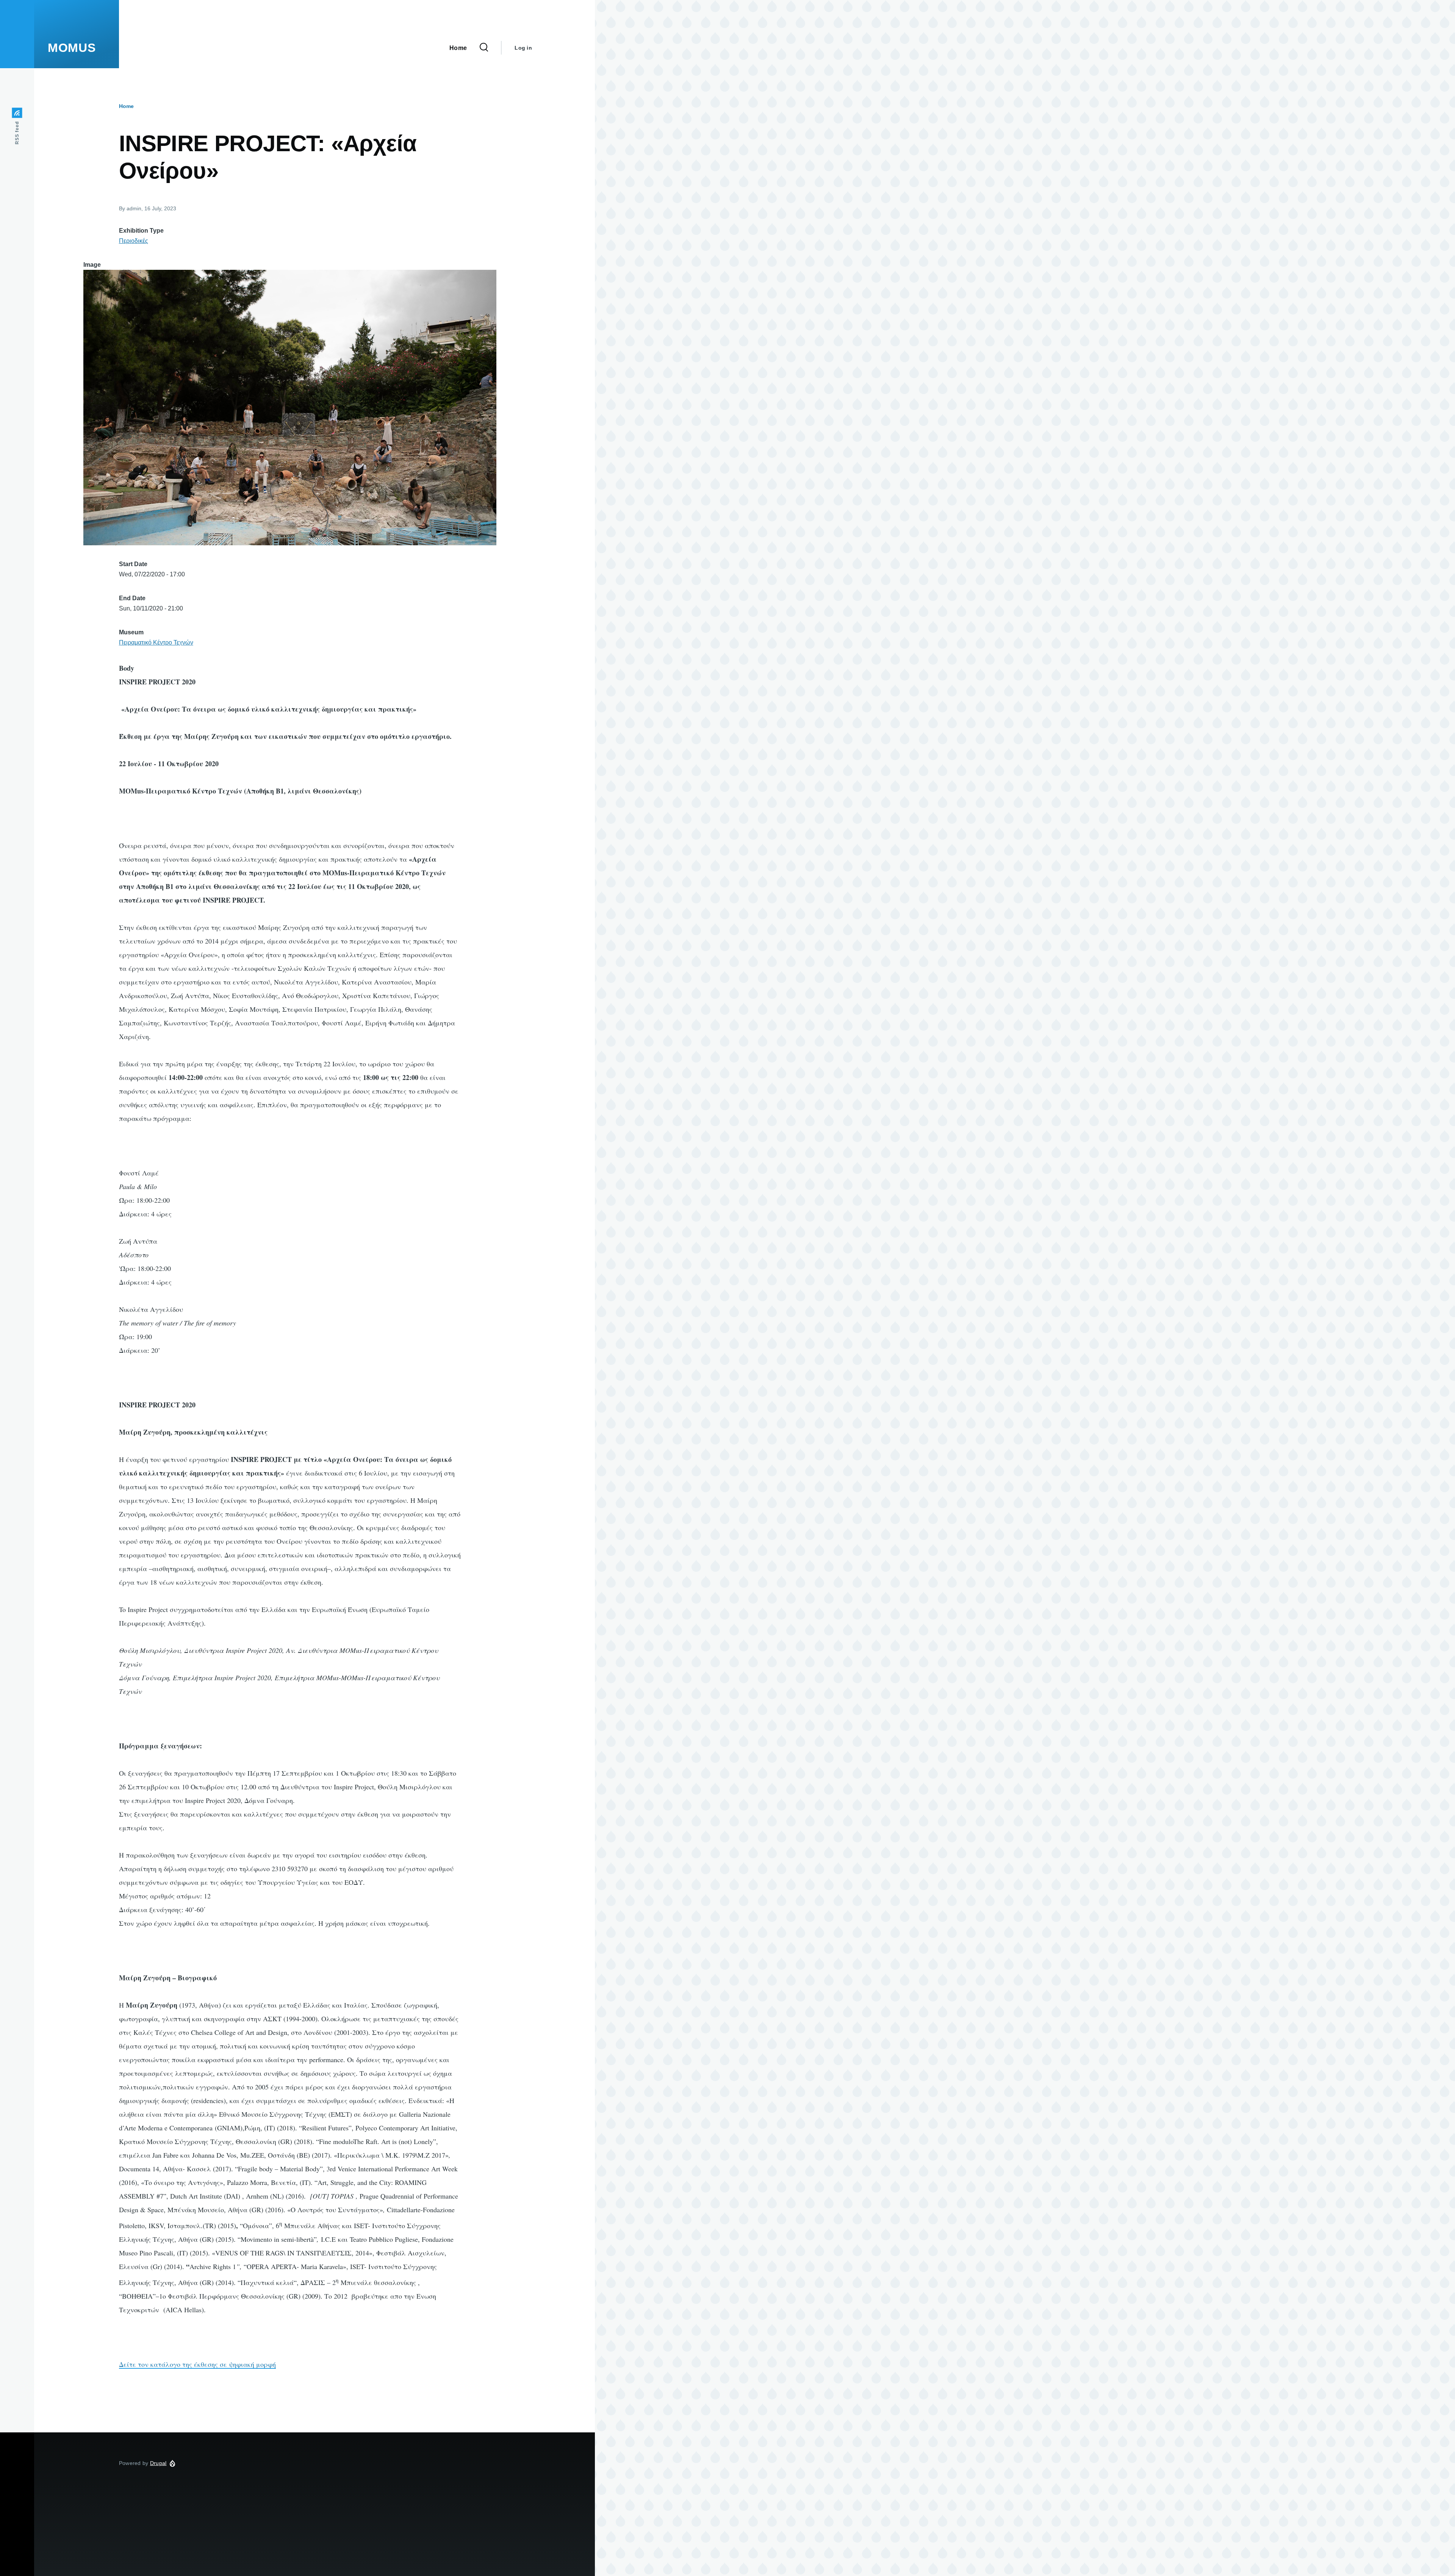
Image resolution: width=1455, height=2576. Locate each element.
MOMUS (72, 48)
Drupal (158, 2463)
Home (126, 106)
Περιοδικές (134, 241)
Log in (523, 48)
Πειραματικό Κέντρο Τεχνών (156, 642)
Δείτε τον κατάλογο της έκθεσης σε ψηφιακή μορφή (197, 2364)
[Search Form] (484, 48)
